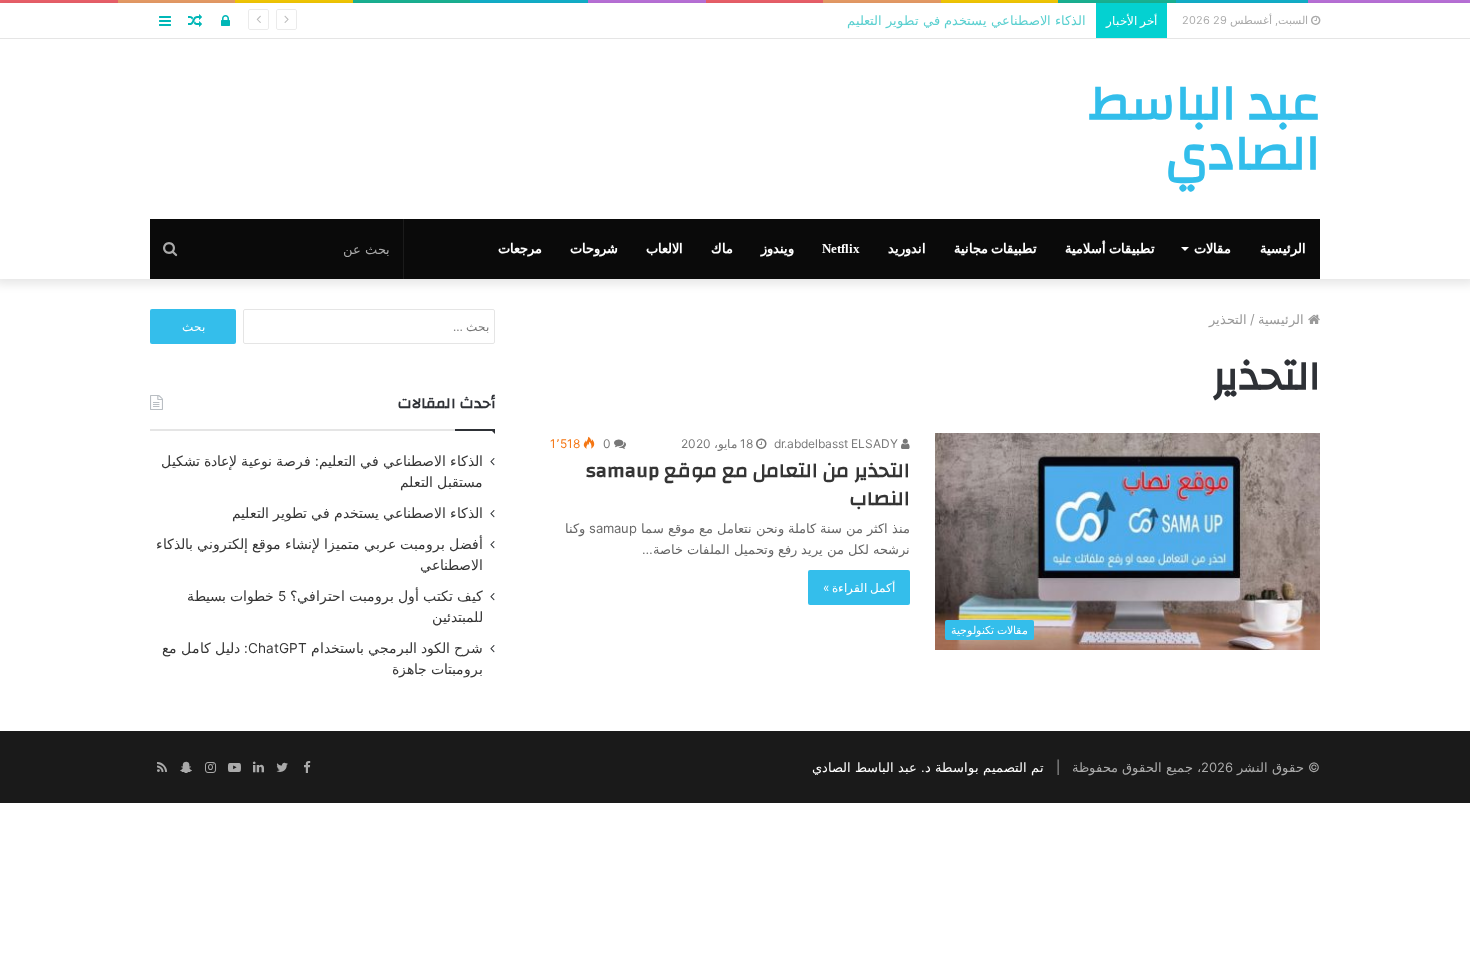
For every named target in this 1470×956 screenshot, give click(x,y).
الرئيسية (1283, 248)
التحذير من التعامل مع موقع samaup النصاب (748, 484)
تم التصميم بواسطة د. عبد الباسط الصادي (928, 767)
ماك (722, 248)
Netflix (841, 248)
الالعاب (664, 248)
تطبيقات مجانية (995, 248)
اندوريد (907, 248)
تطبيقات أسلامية (1110, 248)
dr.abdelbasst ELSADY (837, 443)
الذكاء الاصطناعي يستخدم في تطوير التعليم (357, 513)
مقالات (1212, 248)
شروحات (594, 248)
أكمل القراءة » (859, 587)
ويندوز (777, 248)
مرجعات (520, 248)
